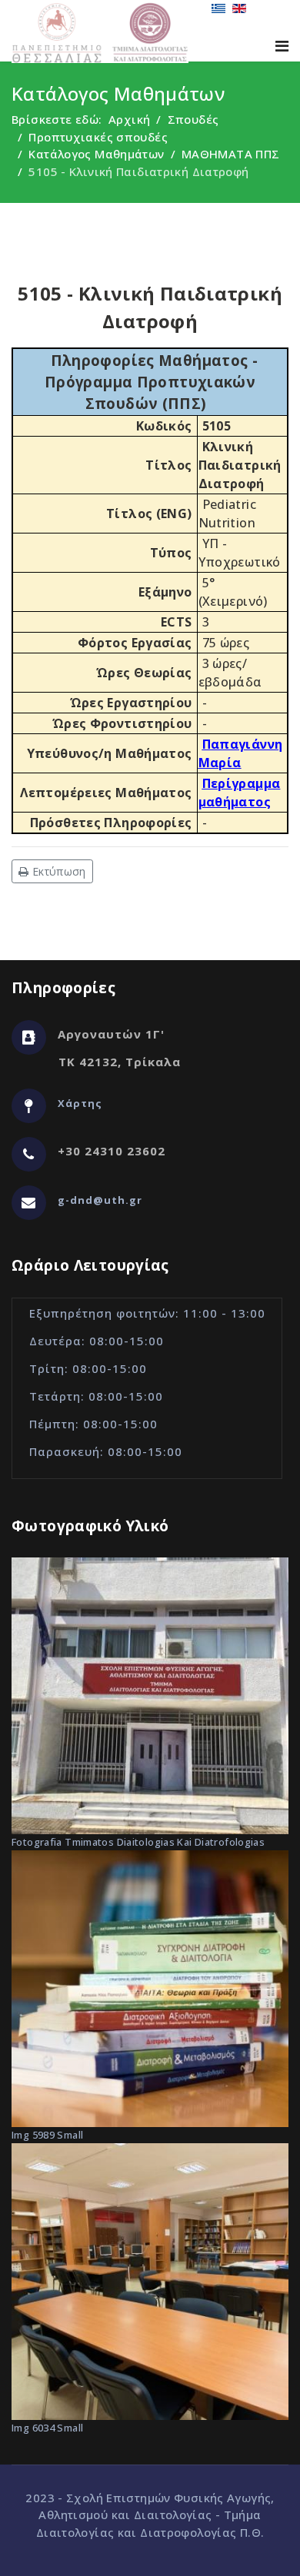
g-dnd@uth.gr (100, 1200)
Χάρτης (80, 1103)
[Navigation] (282, 46)
